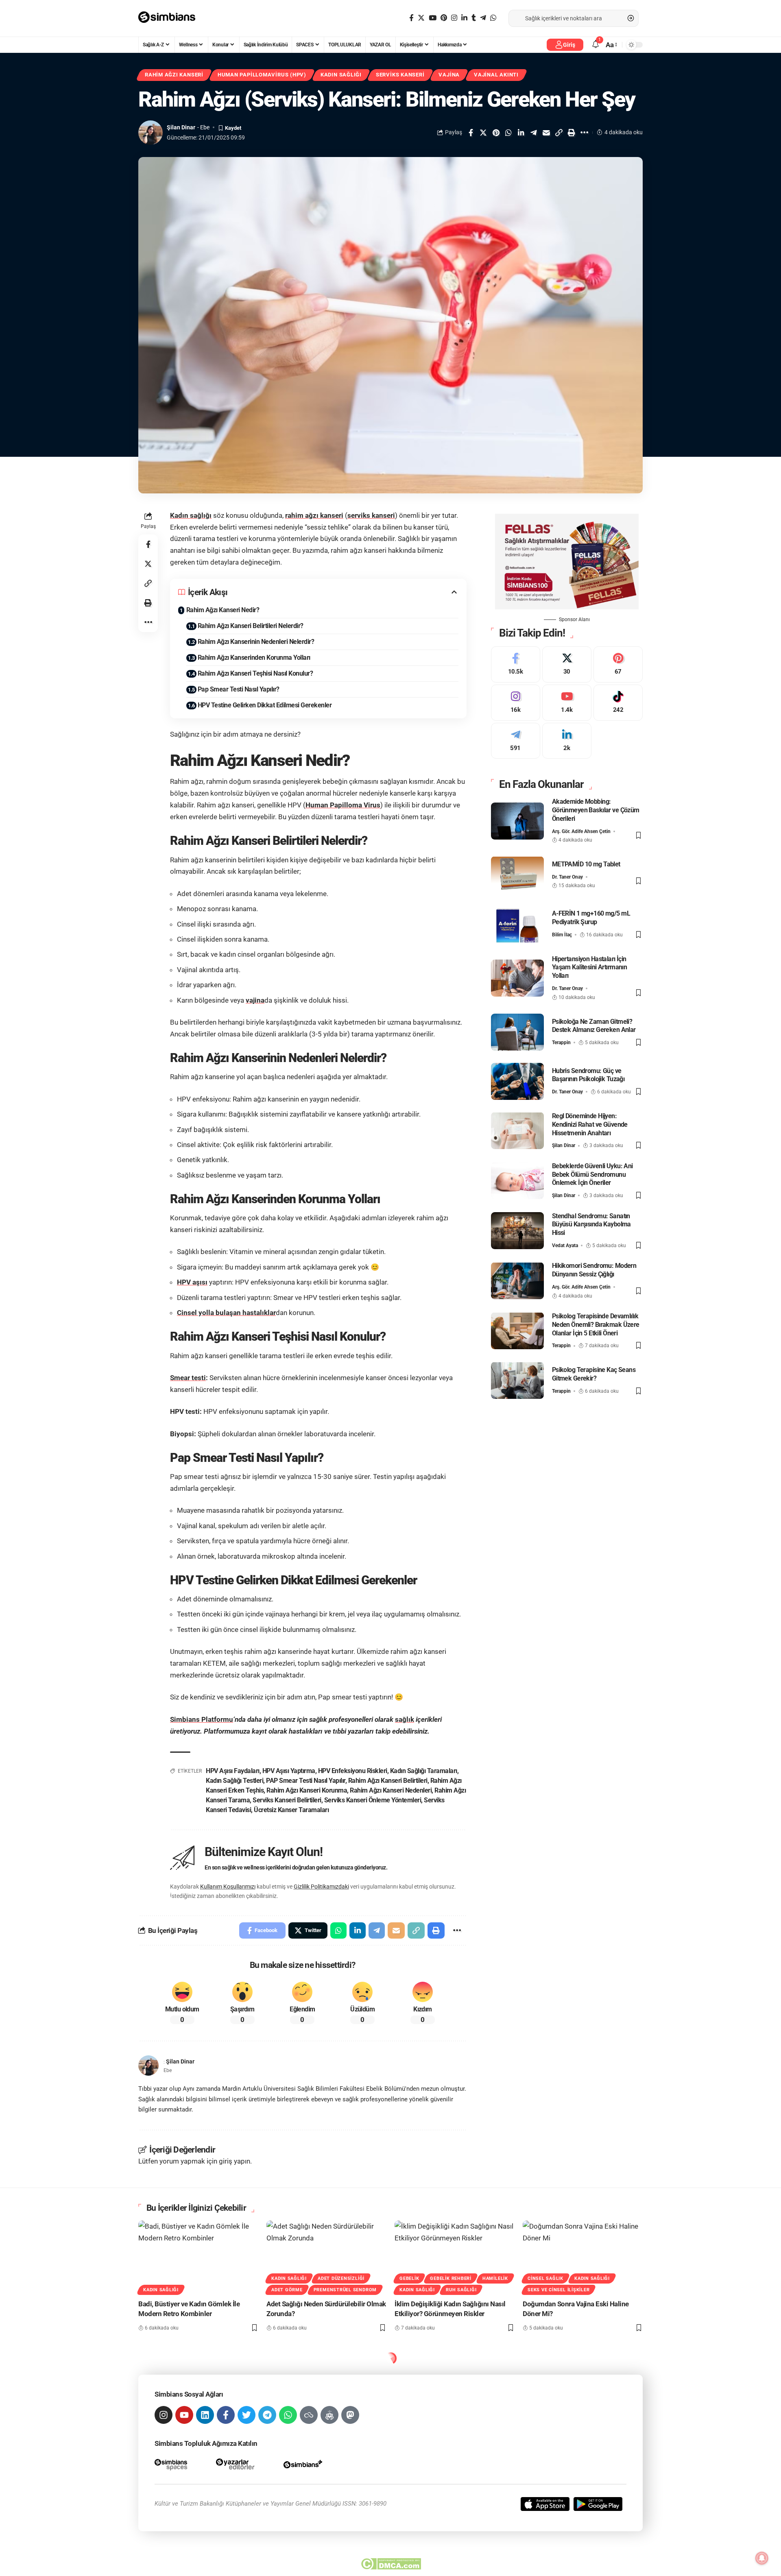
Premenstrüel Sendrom (345, 2290)
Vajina (449, 75)
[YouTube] (433, 18)
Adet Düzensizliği (341, 2278)
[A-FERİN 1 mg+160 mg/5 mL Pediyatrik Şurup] (517, 924)
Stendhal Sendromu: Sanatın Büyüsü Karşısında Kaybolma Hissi (591, 1224)
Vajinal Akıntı (496, 75)
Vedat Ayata (565, 1245)
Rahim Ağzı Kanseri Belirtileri (388, 1781)
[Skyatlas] (309, 2415)
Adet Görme (287, 2290)
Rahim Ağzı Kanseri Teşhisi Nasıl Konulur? (255, 673)
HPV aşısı (192, 1282)
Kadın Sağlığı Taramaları (424, 1771)
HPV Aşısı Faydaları (233, 1771)
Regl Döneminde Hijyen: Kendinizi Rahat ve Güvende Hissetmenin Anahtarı (590, 1124)
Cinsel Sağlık (545, 2278)
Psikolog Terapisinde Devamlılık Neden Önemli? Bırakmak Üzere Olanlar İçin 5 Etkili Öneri (596, 1324)
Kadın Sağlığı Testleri (235, 1781)
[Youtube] (567, 702)
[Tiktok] (618, 702)
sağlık (405, 1719)
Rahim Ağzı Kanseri (174, 75)
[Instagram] (454, 18)
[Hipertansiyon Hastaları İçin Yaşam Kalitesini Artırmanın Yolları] (517, 978)
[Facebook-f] (226, 2415)
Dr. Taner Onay (567, 877)
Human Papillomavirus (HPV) (262, 75)
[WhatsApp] (493, 18)
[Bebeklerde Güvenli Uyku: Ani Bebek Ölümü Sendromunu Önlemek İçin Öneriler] (517, 1181)
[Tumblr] (474, 18)
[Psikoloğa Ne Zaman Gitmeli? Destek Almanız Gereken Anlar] (517, 1032)
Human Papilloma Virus (343, 805)
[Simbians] (171, 18)
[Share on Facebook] (471, 133)
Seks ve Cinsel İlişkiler (558, 2290)
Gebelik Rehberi (451, 2278)
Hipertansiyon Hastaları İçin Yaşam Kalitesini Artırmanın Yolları (590, 967)
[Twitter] (421, 18)
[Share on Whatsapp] (508, 133)
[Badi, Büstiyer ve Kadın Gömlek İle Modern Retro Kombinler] (198, 2256)
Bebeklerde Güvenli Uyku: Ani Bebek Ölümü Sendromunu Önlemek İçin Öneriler (592, 1174)
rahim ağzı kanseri (314, 515)
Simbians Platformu (202, 1719)
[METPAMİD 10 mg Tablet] (517, 875)
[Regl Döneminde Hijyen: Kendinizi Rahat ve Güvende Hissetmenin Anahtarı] (517, 1131)
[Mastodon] (350, 2415)
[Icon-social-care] (329, 2415)
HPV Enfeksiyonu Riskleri (353, 1771)
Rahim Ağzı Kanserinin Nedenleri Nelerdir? (256, 642)
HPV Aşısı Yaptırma (289, 1771)
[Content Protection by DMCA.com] (391, 2564)
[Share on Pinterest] (496, 133)
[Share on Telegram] (534, 133)
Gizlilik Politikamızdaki (321, 1887)
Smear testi (188, 1378)
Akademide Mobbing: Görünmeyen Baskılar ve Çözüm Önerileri (596, 810)
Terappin (561, 1043)
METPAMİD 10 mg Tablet (586, 864)
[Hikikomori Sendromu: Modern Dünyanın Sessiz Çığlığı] (517, 1281)
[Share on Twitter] (483, 133)
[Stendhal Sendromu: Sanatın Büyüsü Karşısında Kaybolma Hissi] (517, 1231)
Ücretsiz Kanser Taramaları (291, 1810)
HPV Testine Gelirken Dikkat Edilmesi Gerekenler (265, 705)
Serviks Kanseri (400, 75)
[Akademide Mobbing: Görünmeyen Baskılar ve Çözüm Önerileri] (517, 821)
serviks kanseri (371, 515)
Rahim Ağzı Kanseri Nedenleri (391, 1790)
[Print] (572, 133)
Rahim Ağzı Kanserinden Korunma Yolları (254, 658)
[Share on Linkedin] (521, 133)
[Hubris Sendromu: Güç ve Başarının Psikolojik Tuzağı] (517, 1081)
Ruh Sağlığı (461, 2290)
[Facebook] (411, 18)
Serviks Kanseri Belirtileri (287, 1800)
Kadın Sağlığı (341, 75)
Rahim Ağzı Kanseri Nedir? (223, 610)
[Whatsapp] (288, 2415)
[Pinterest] (444, 18)
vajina (255, 1000)
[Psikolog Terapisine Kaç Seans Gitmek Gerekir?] (517, 1380)
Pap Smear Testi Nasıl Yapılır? (239, 689)
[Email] (546, 133)
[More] (584, 133)
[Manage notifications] (762, 2558)
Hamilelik (495, 2278)
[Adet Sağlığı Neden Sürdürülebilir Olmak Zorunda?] (326, 2256)
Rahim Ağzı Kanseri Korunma (307, 1790)
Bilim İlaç (562, 934)
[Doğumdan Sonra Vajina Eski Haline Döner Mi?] (583, 2256)
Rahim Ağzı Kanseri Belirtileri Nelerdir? (251, 626)
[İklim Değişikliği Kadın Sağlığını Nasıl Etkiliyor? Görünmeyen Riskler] (455, 2256)
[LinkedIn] (464, 18)
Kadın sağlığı (191, 515)
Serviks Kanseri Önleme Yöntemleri (373, 1800)
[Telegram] (483, 18)
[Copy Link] (559, 133)
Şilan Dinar (181, 127)
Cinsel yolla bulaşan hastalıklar (226, 1313)
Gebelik (409, 2278)
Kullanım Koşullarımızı (228, 1887)
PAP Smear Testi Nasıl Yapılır (306, 1781)
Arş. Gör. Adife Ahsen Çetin (581, 831)
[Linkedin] (205, 2415)
